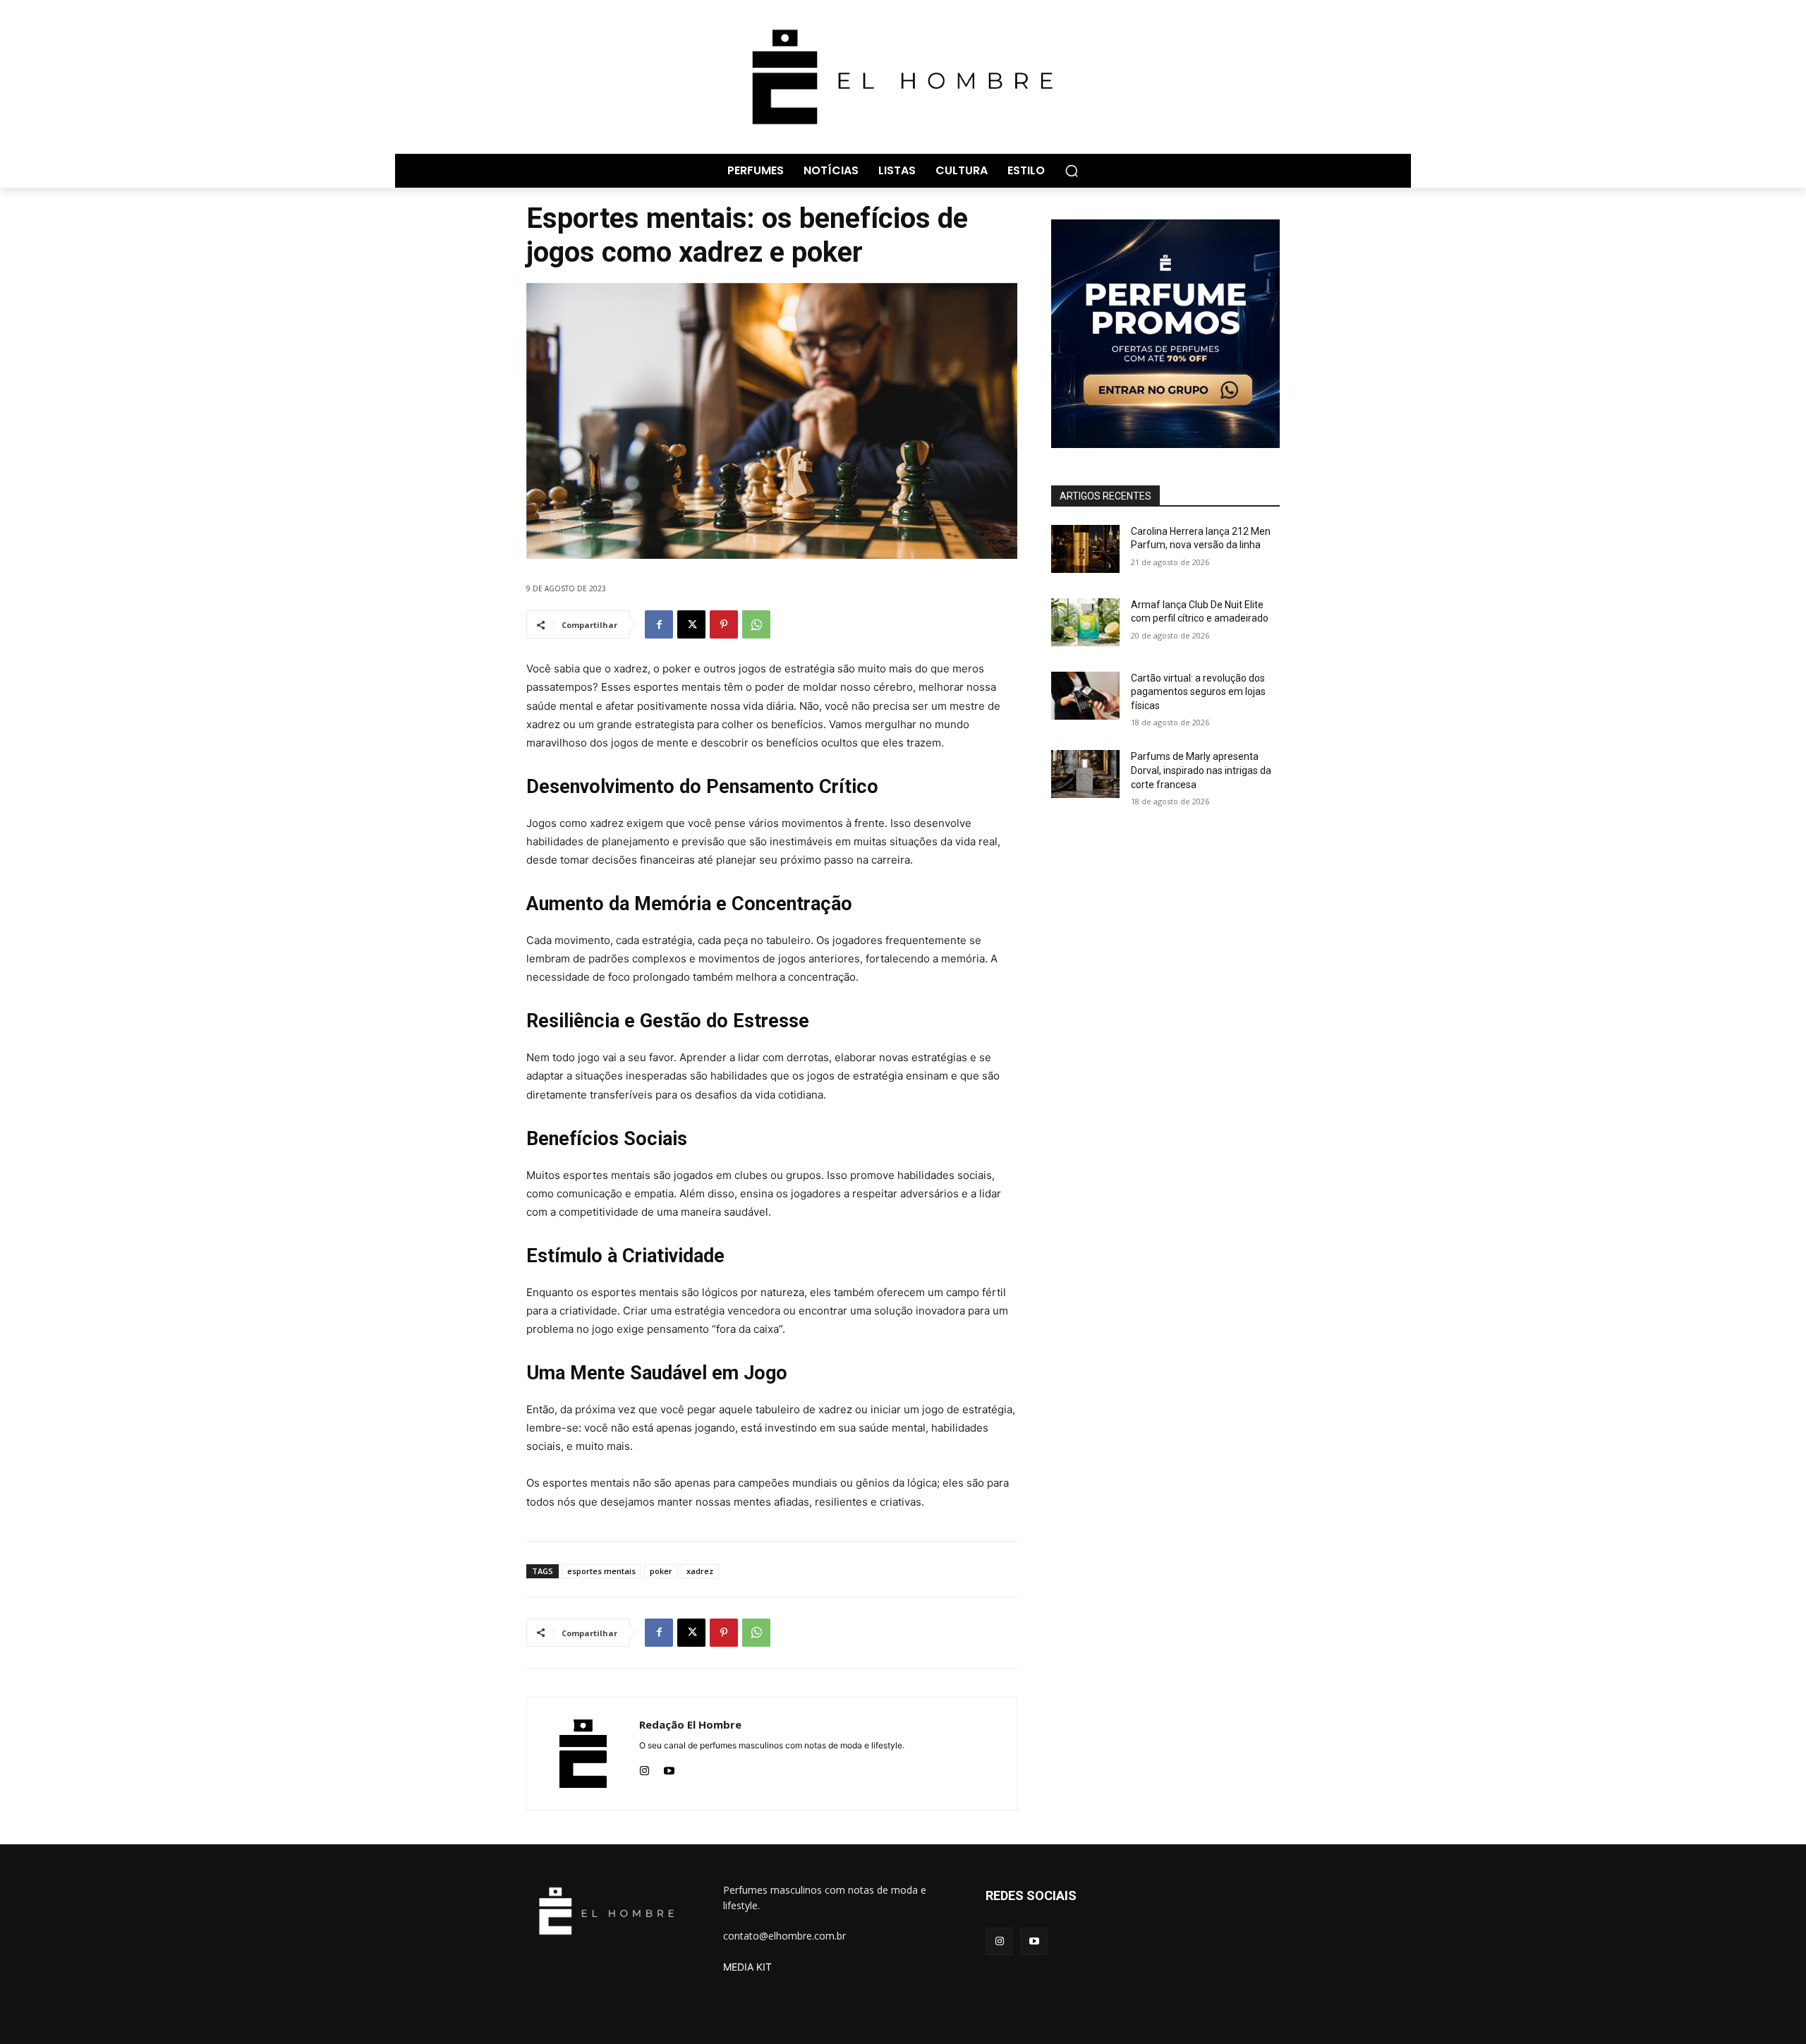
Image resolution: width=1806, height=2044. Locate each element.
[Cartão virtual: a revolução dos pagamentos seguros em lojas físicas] (1085, 696)
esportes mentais (601, 1571)
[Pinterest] (724, 624)
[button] (1072, 171)
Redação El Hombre (690, 1724)
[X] (691, 624)
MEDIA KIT (747, 1967)
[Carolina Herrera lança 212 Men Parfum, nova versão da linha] (1085, 549)
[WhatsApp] (756, 624)
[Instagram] (644, 1768)
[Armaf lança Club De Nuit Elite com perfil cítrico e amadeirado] (1085, 622)
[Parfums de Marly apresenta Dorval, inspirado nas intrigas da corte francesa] (1085, 774)
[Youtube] (669, 1768)
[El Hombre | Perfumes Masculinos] (903, 77)
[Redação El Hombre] (583, 1754)
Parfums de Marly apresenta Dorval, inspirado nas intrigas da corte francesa (1201, 770)
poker (661, 1571)
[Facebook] (659, 624)
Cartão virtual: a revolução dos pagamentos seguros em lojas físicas (1198, 692)
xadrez (700, 1571)
